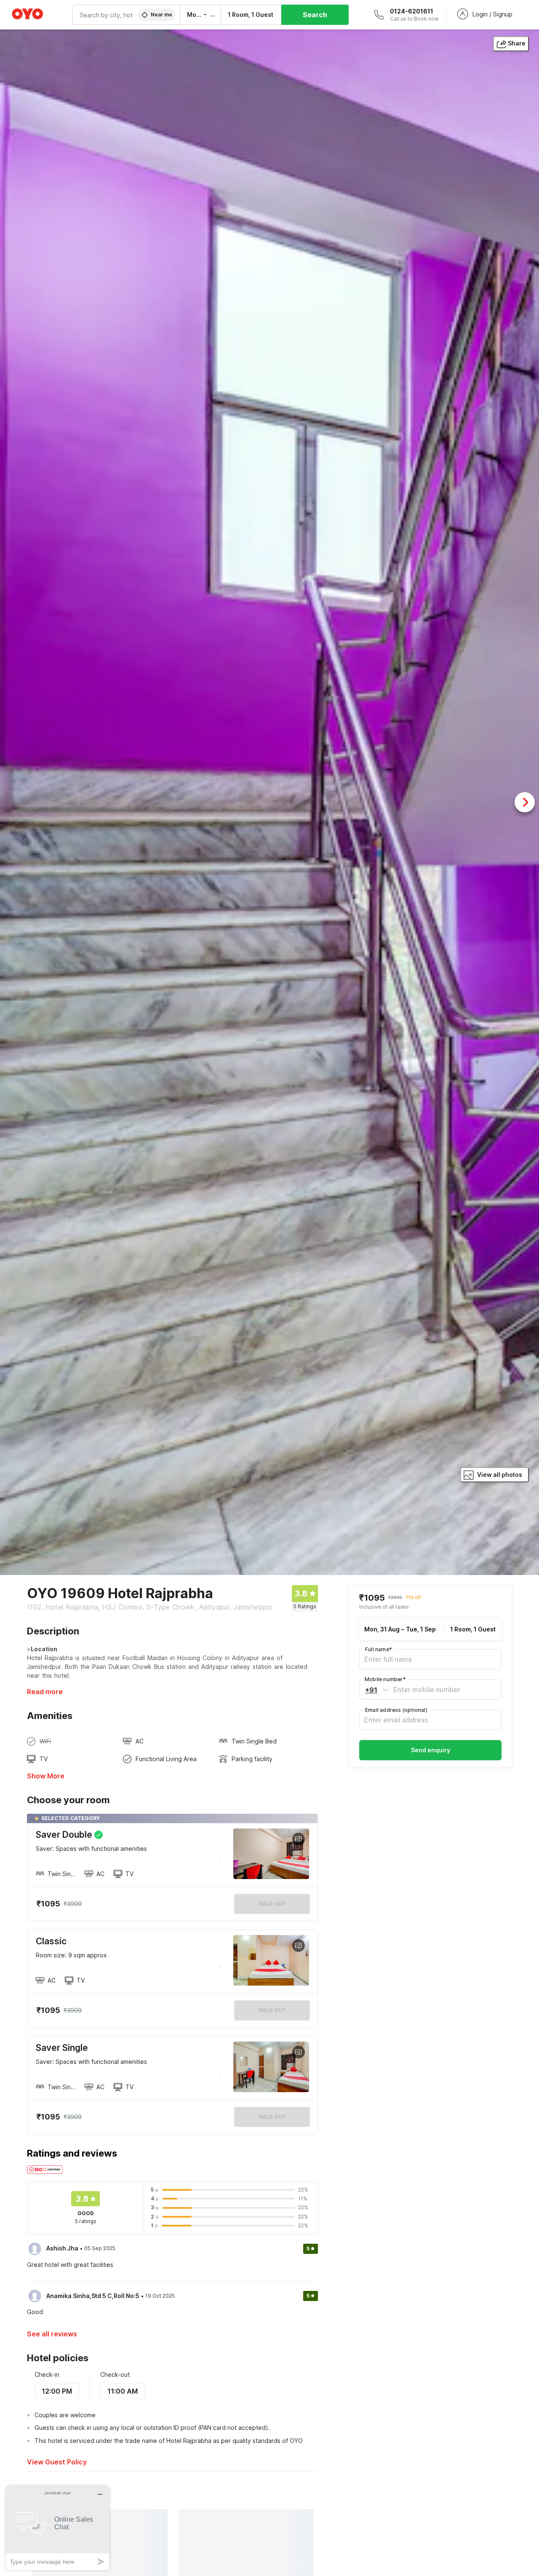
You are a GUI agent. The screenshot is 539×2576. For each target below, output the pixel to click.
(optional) (396, 1710)
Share (517, 43)
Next (525, 802)
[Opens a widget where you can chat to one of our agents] (58, 2528)
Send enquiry (431, 1750)
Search (315, 15)
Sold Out (272, 2010)
